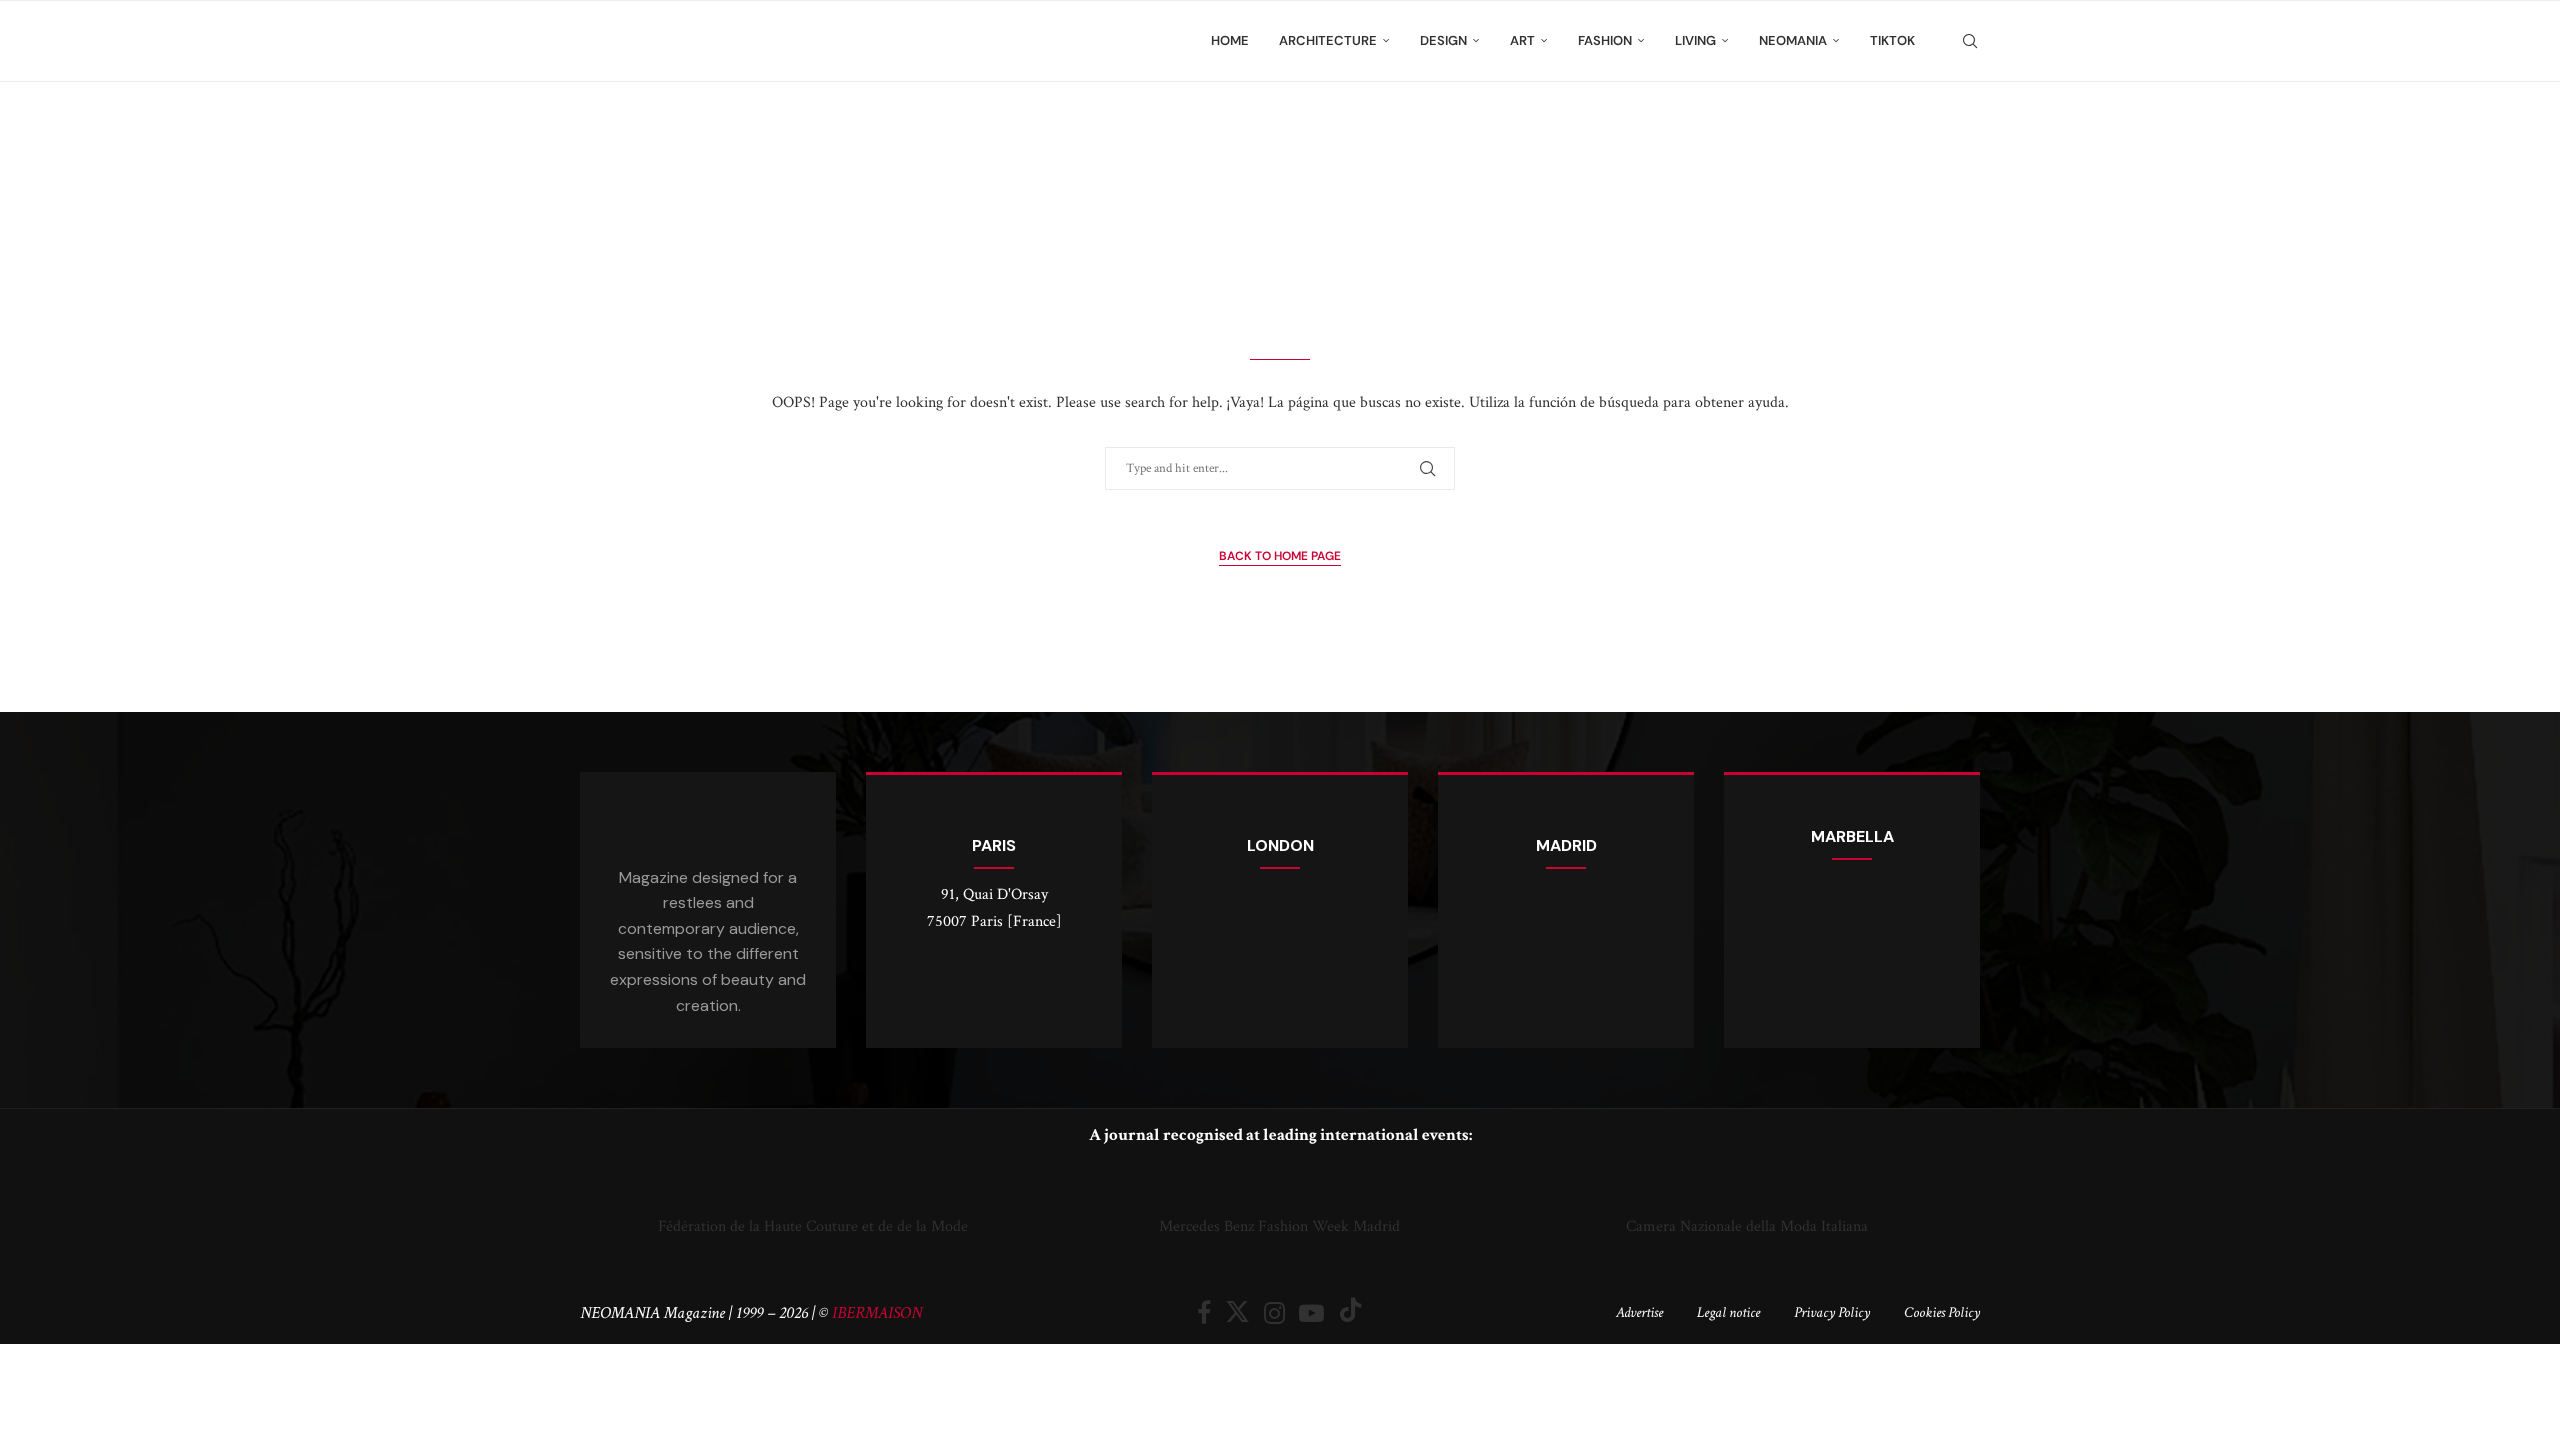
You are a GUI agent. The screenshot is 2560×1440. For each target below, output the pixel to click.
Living (1695, 40)
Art (1522, 40)
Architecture (1328, 40)
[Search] (1970, 41)
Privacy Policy (1832, 1312)
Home (1230, 40)
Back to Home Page (1280, 556)
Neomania (1793, 40)
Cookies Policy (1942, 1312)
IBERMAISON (877, 1313)
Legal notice (1728, 1312)
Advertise (1639, 1312)
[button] (599, 1201)
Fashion (1605, 40)
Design (1443, 40)
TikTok (1892, 40)
